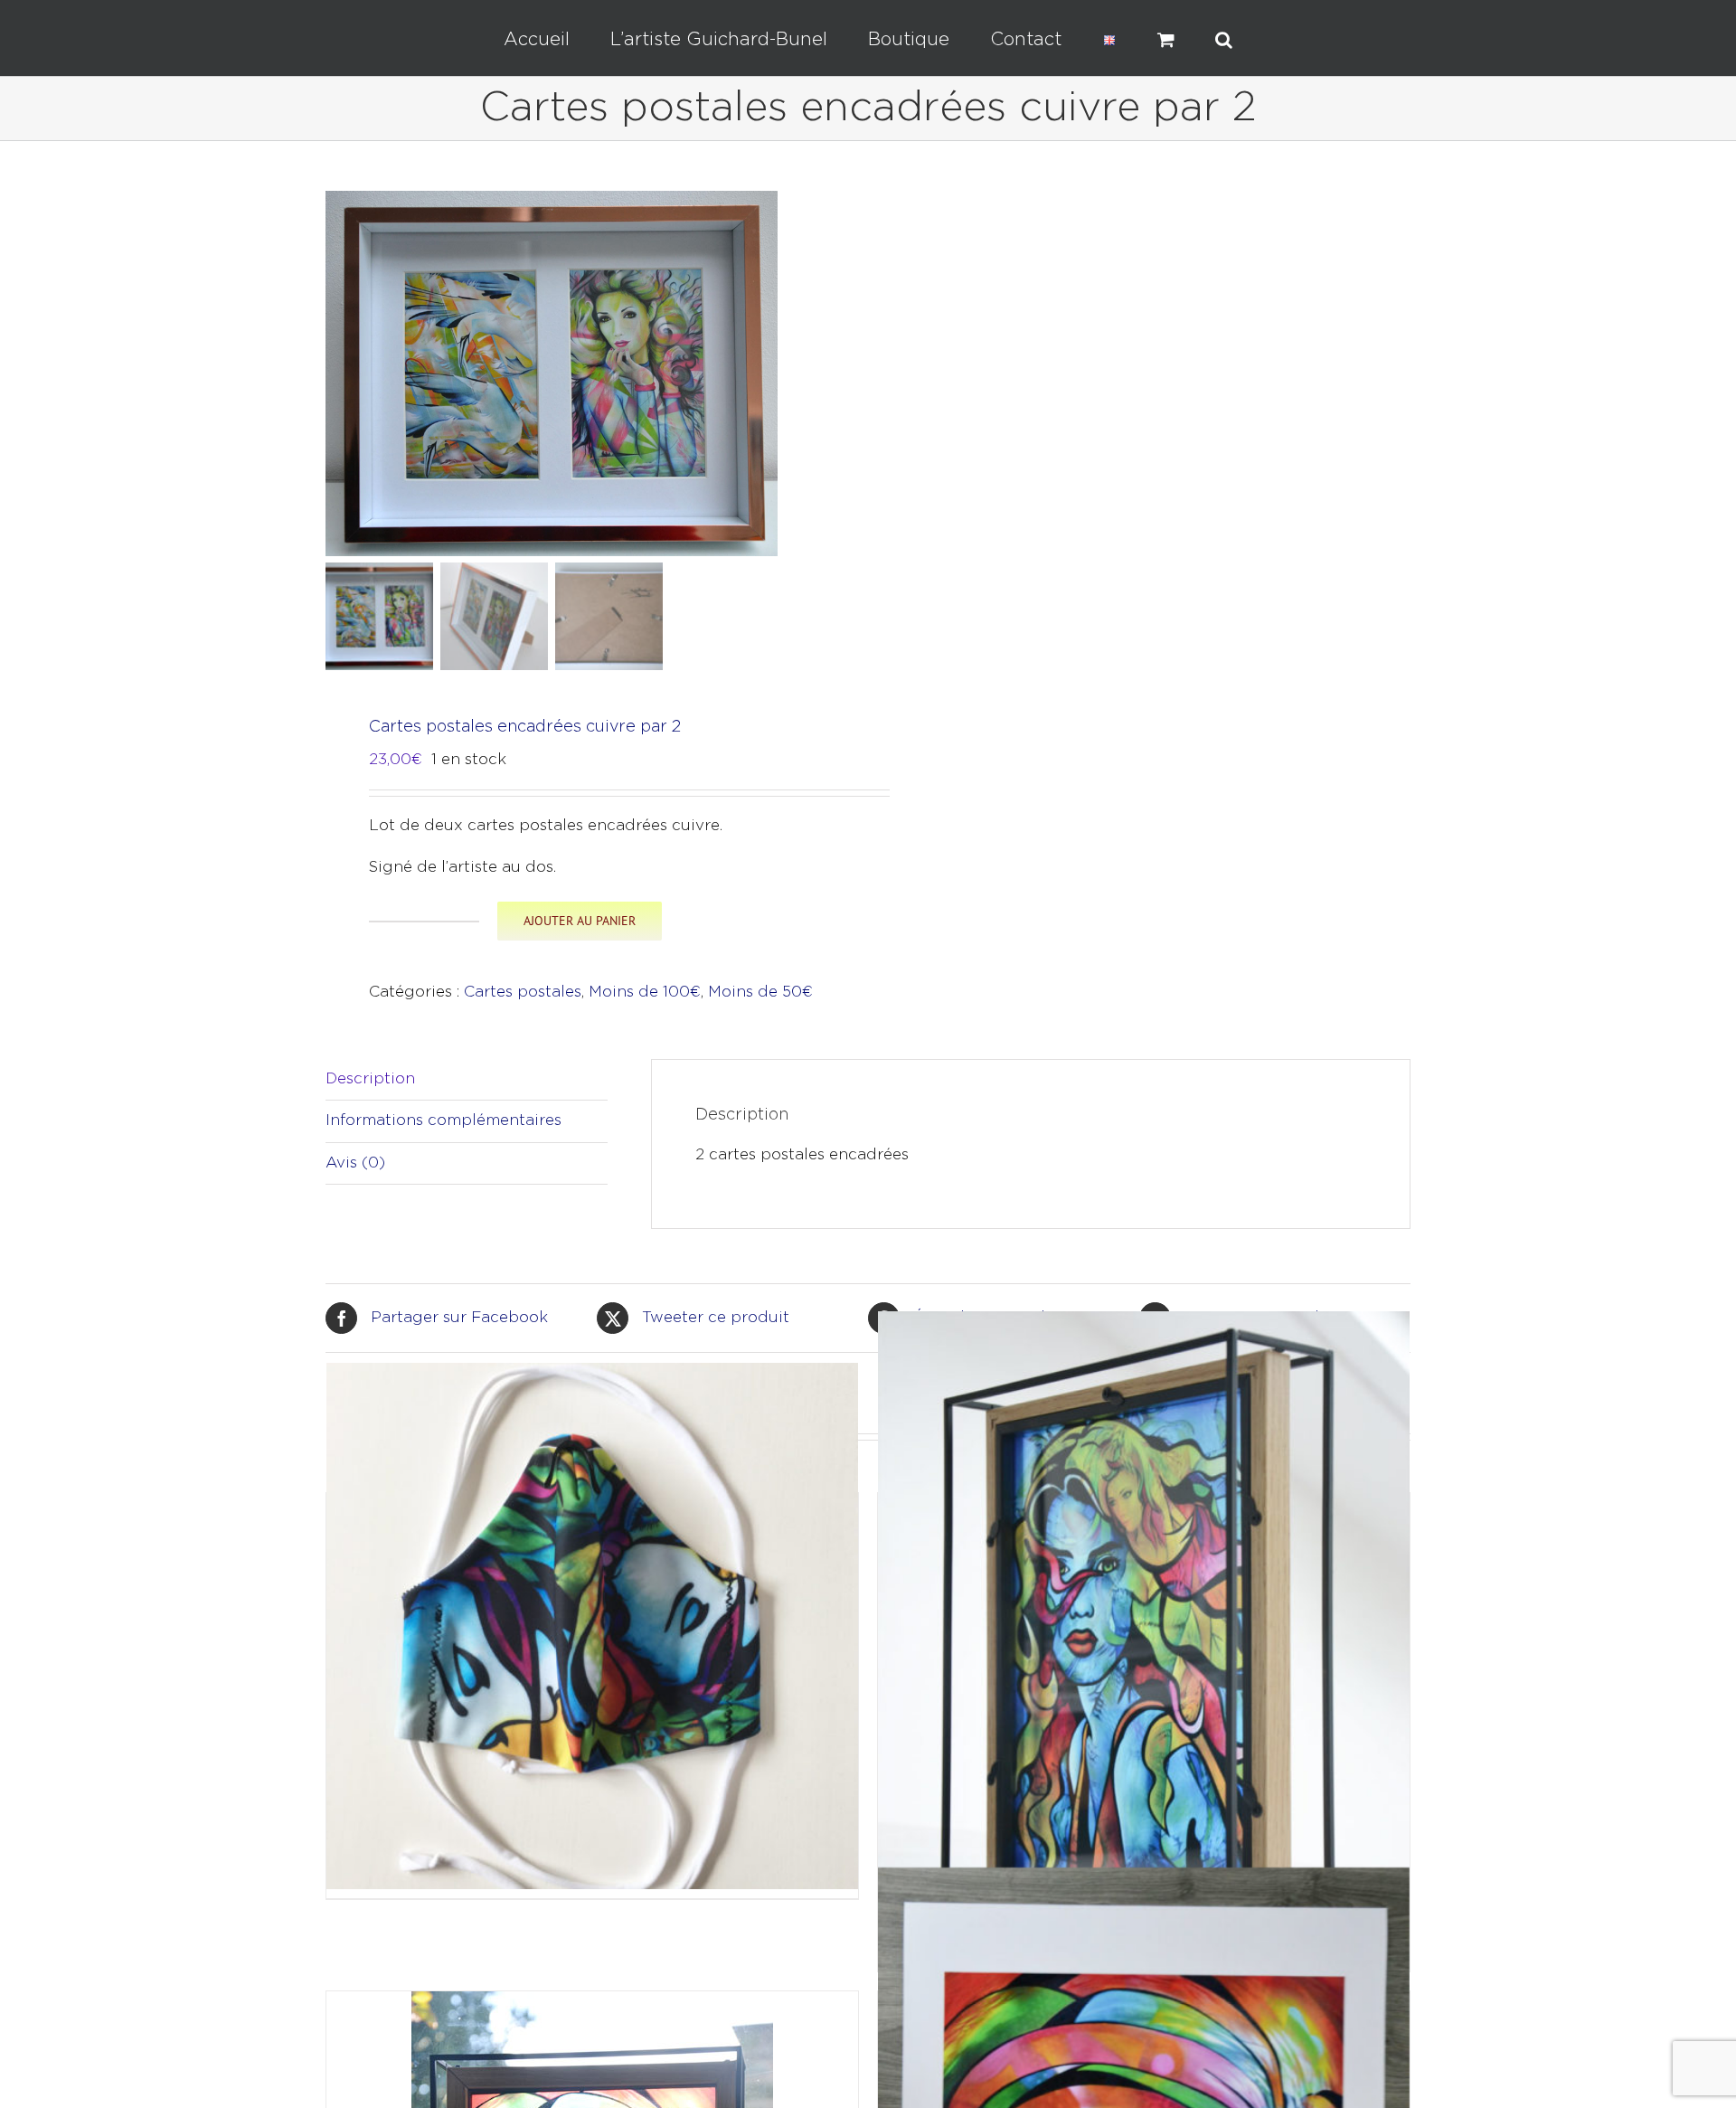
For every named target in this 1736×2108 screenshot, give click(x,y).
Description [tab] (370, 1079)
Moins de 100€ (645, 993)
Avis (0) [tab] (355, 1163)
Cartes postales (523, 993)
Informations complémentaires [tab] (443, 1121)
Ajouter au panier (580, 921)
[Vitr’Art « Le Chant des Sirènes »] (1144, 1662)
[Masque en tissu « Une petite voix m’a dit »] (592, 1626)
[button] (1159, 38)
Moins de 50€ (760, 993)
